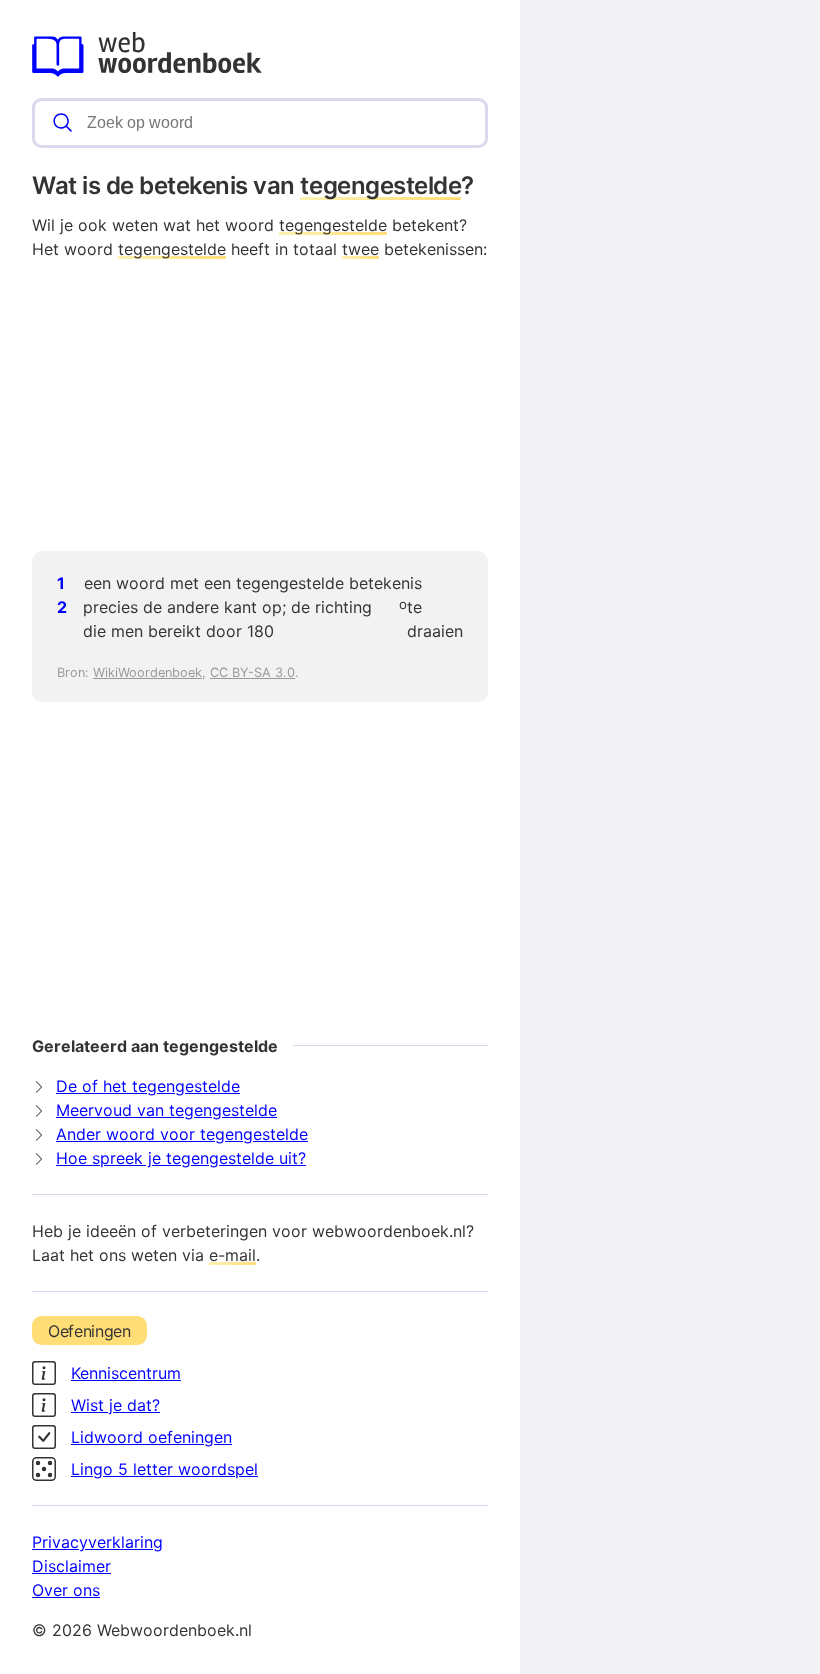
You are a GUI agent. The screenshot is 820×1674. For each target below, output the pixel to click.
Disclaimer (71, 1566)
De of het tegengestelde (148, 1086)
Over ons (66, 1590)
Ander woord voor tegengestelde (182, 1134)
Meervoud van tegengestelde (166, 1110)
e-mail (232, 1255)
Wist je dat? (115, 1405)
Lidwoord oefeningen (151, 1437)
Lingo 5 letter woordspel (164, 1469)
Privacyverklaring (97, 1542)
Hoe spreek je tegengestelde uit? (181, 1158)
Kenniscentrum (126, 1373)
